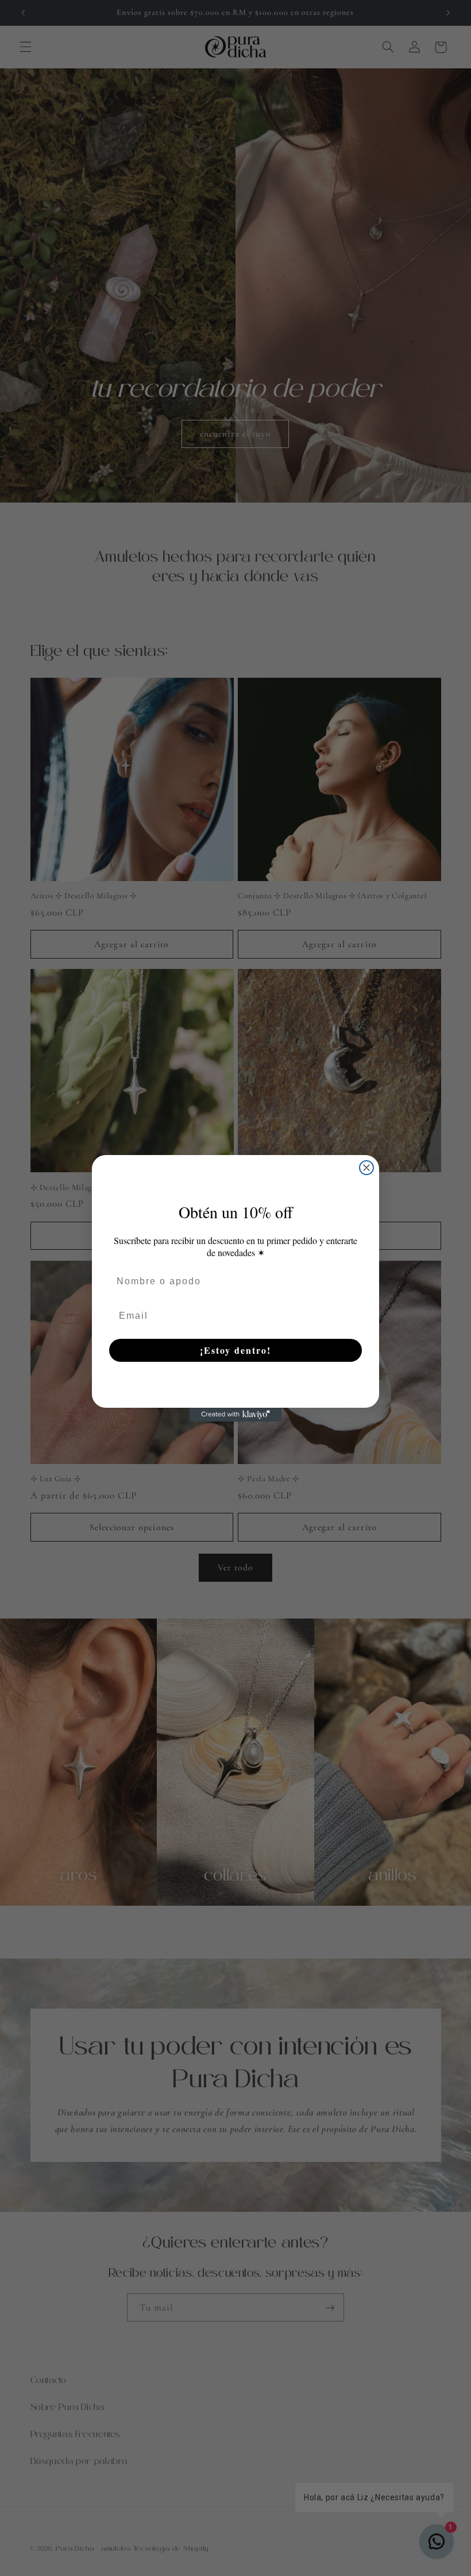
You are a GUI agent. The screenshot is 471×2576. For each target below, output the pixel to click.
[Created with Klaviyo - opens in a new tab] (235, 1415)
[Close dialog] (366, 1168)
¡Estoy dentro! (235, 1350)
